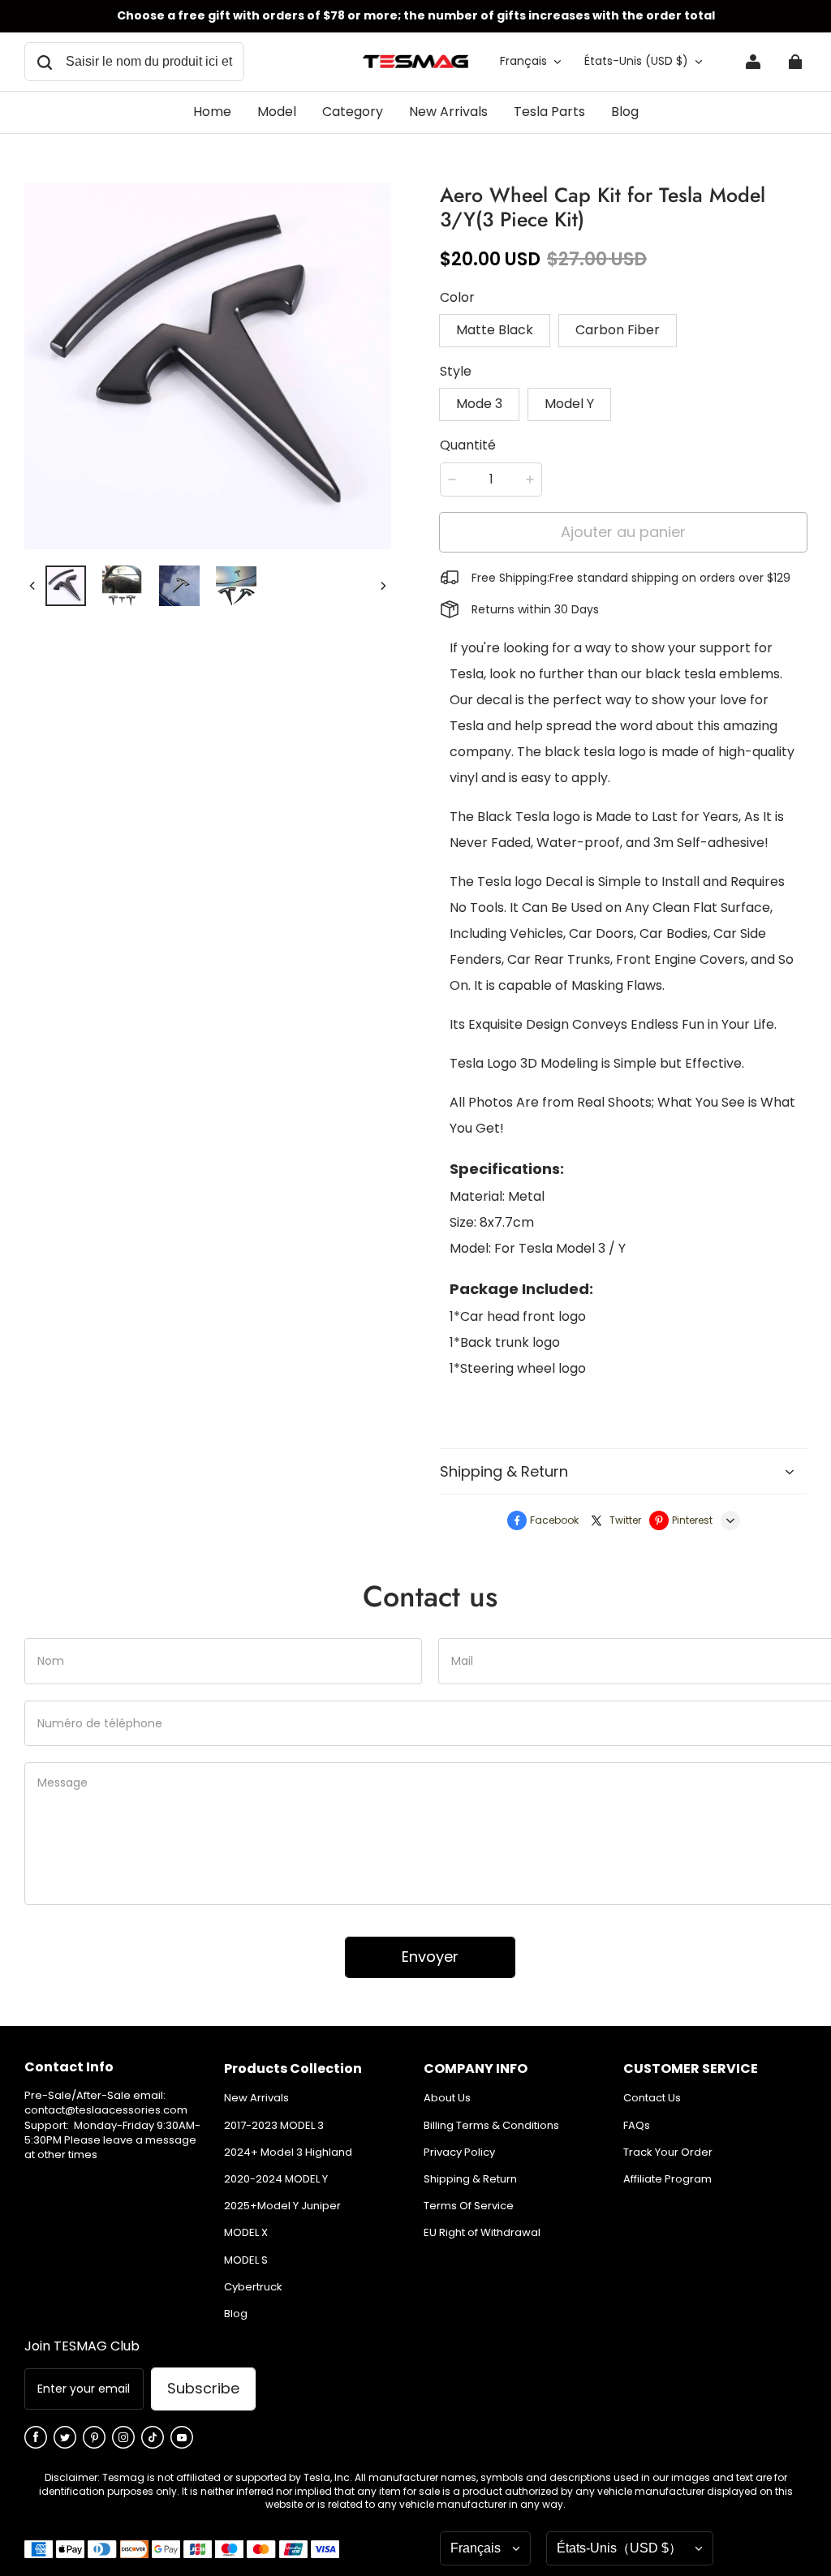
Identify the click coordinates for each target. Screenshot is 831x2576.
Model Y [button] (569, 404)
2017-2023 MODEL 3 (274, 2126)
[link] (277, 113)
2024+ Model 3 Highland (288, 2152)
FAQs (637, 2126)
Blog (236, 2314)
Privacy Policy (459, 2152)
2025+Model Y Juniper (282, 2206)
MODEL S (246, 2260)
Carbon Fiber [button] (618, 330)
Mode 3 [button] (479, 404)
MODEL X (246, 2233)
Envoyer (430, 1957)
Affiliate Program (667, 2179)
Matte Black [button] (495, 330)
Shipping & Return (470, 2179)
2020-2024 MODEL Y (276, 2179)
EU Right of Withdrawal (482, 2233)
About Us (447, 2098)
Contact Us (652, 2098)
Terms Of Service (469, 2206)
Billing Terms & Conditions (491, 2126)
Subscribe (203, 2388)
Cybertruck (253, 2287)
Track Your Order (668, 2152)
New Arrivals (256, 2098)
